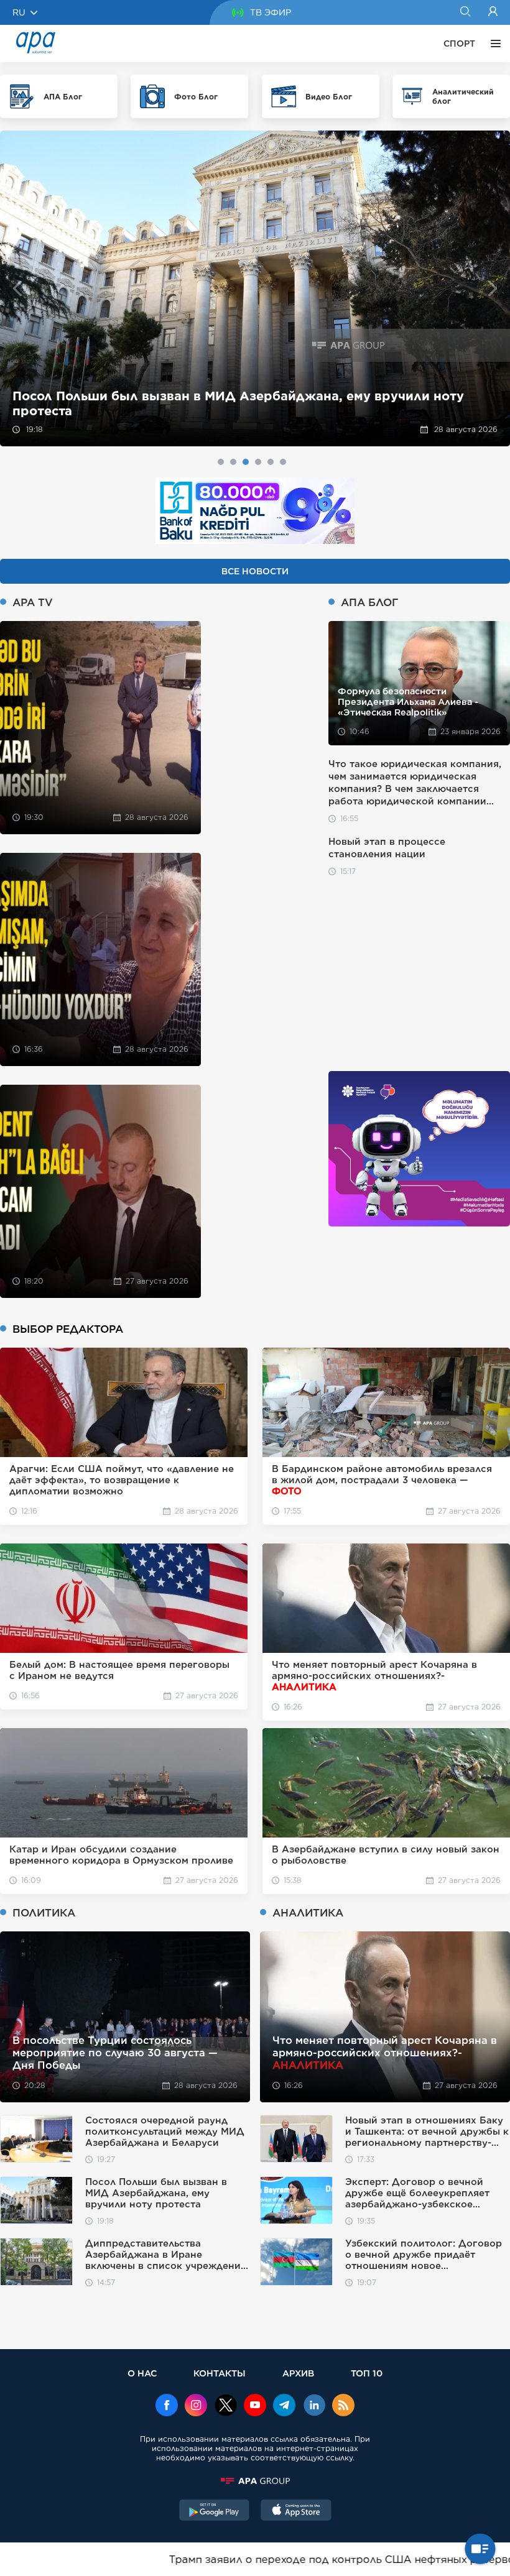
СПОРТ (459, 44)
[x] (226, 2406)
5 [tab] (271, 462)
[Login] (493, 12)
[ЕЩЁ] (493, 44)
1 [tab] (221, 462)
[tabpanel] (255, 288)
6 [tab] (283, 462)
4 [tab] (258, 462)
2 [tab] (233, 462)
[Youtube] (255, 2406)
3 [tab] (246, 462)
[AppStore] (296, 2511)
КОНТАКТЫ (220, 2373)
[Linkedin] (314, 2406)
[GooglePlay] (215, 2511)
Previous (17, 289)
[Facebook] (167, 2406)
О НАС (142, 2373)
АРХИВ (298, 2373)
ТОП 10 (367, 2373)
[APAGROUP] (255, 2481)
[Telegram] (284, 2406)
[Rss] (343, 2406)
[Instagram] (196, 2406)
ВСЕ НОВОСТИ (255, 571)
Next (493, 289)
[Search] (465, 12)
